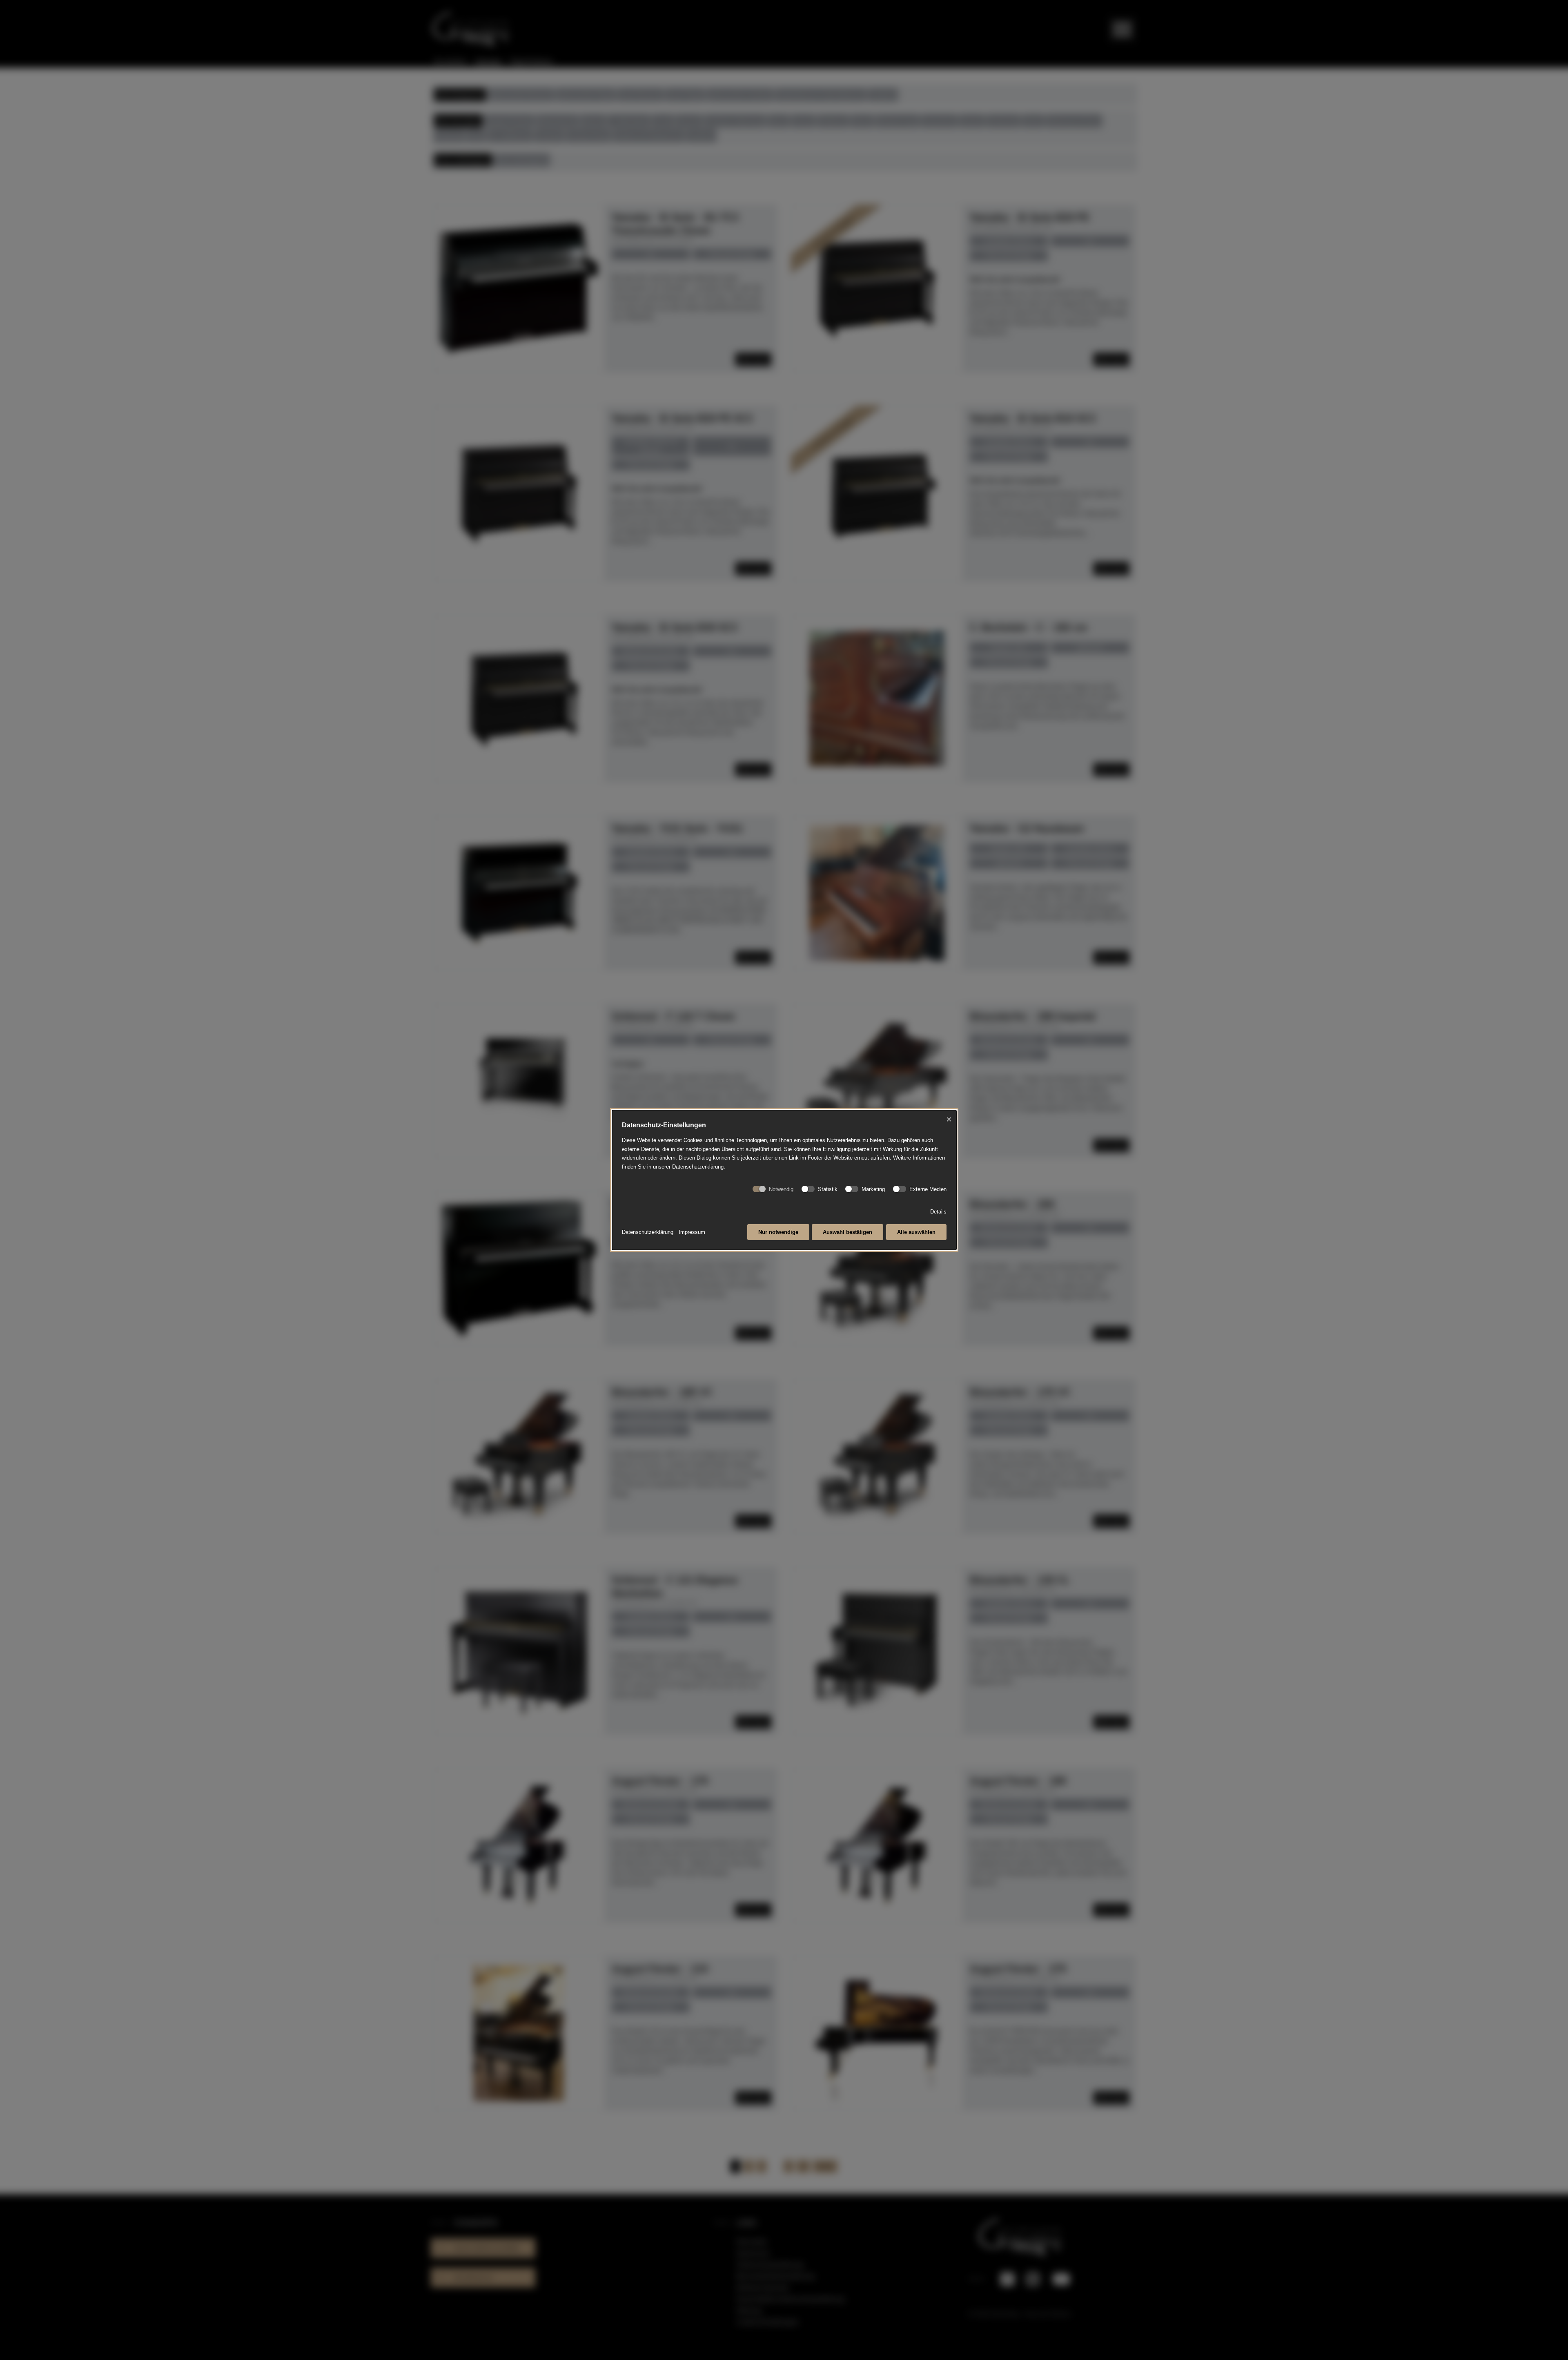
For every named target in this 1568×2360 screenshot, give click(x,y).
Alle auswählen (916, 1232)
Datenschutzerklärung (648, 1232)
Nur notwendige (778, 1232)
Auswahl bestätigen (847, 1232)
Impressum (692, 1232)
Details (938, 1212)
